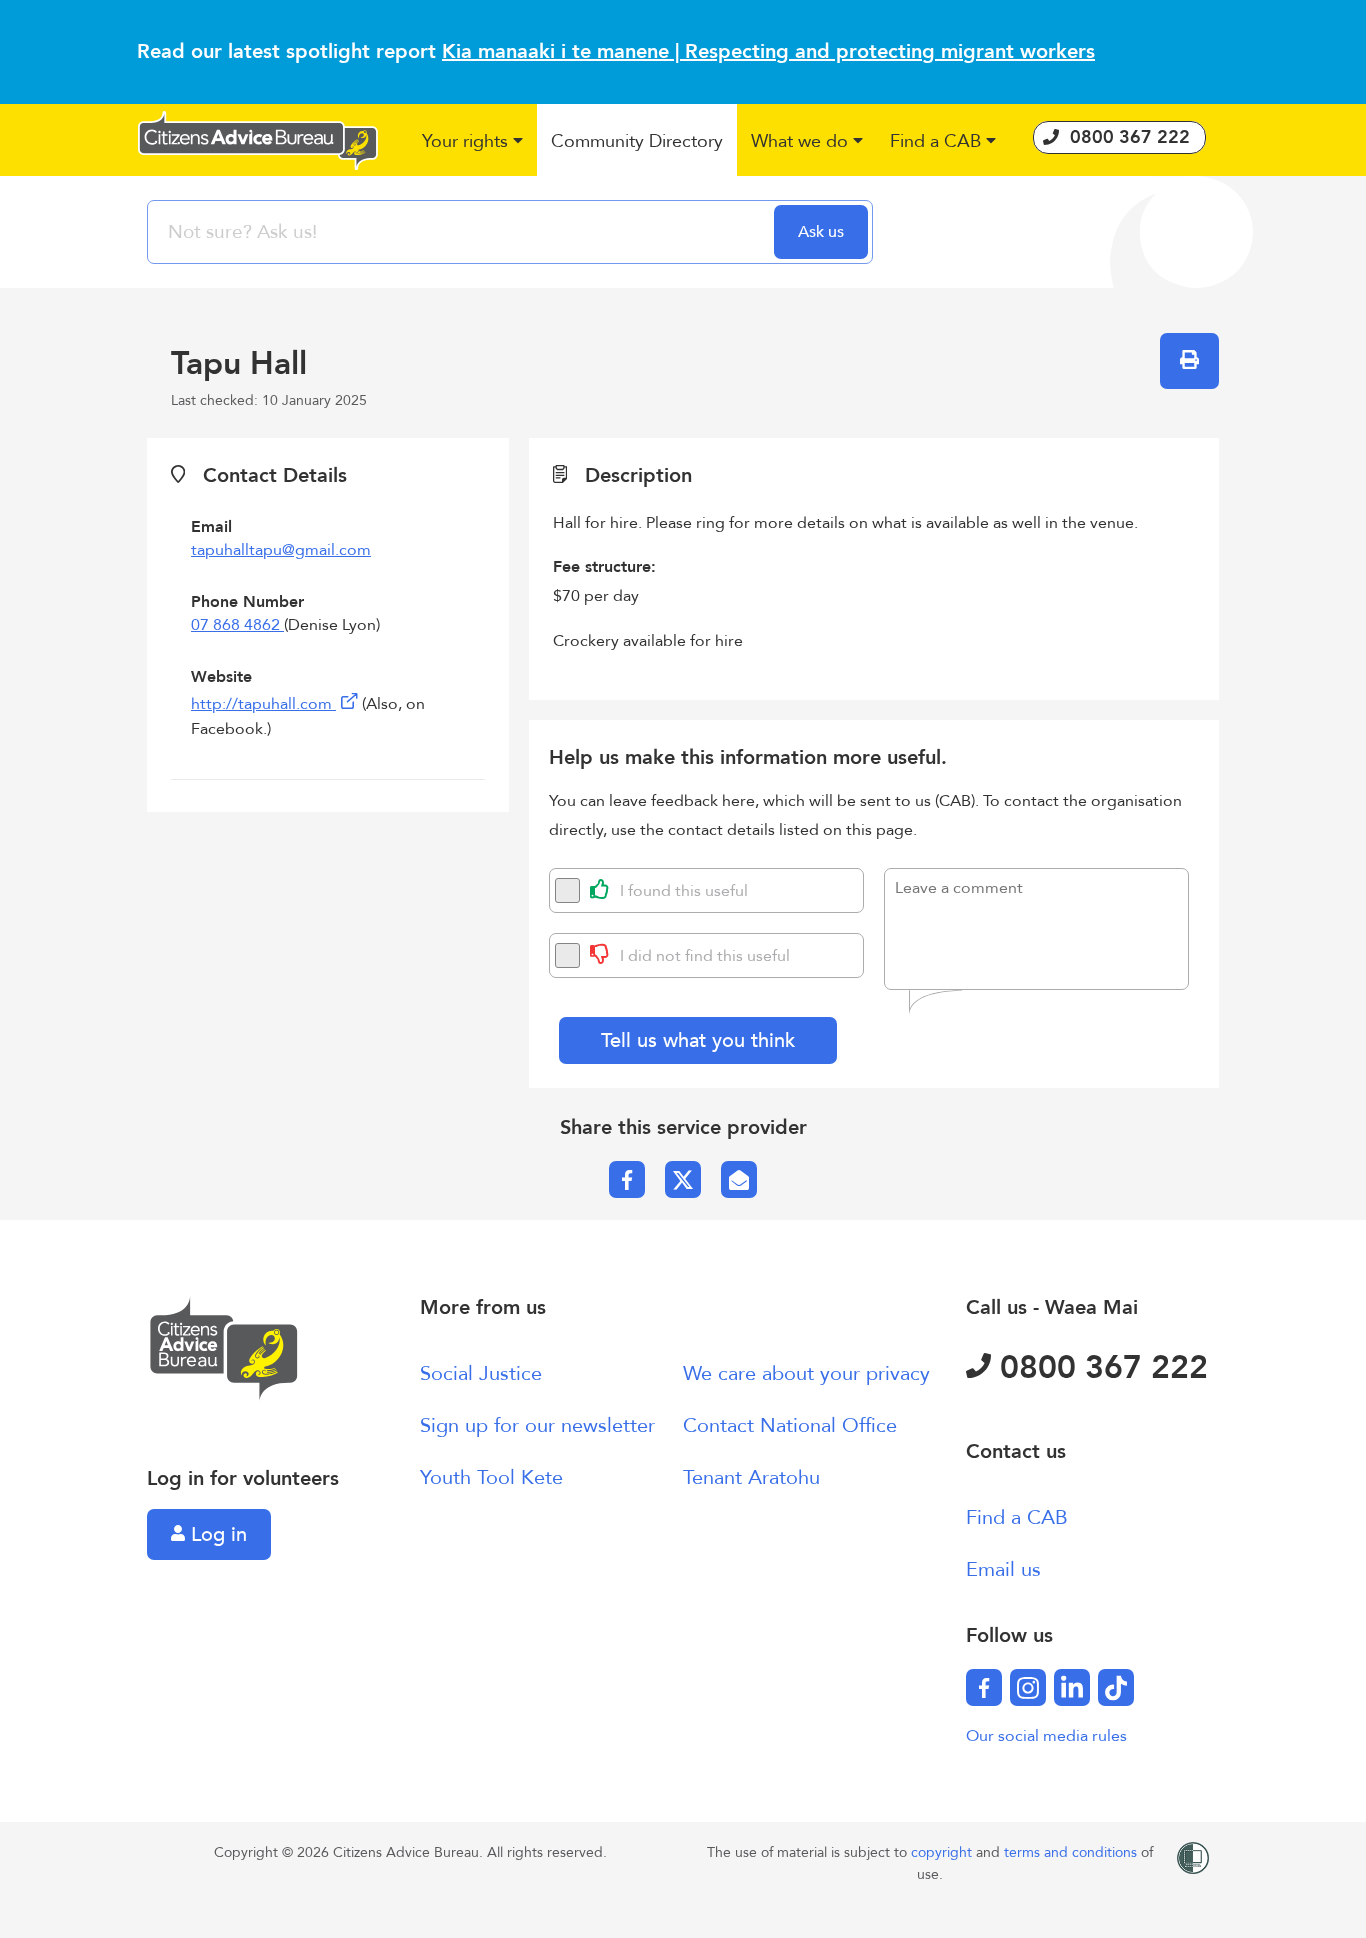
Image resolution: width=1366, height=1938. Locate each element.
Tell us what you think (698, 1040)
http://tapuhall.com (263, 704)
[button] (473, 142)
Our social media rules (1046, 1736)
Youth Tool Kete (491, 1477)
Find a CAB (1017, 1517)
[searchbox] (463, 232)
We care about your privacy (806, 1373)
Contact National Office (790, 1425)
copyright (943, 1852)
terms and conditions (1072, 1852)
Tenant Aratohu (751, 1477)
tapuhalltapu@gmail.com (281, 550)
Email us (1003, 1569)
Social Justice (481, 1373)
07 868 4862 (237, 625)
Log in (216, 1534)
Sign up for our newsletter (537, 1425)
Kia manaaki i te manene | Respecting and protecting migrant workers (768, 51)
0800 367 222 (1099, 1368)
